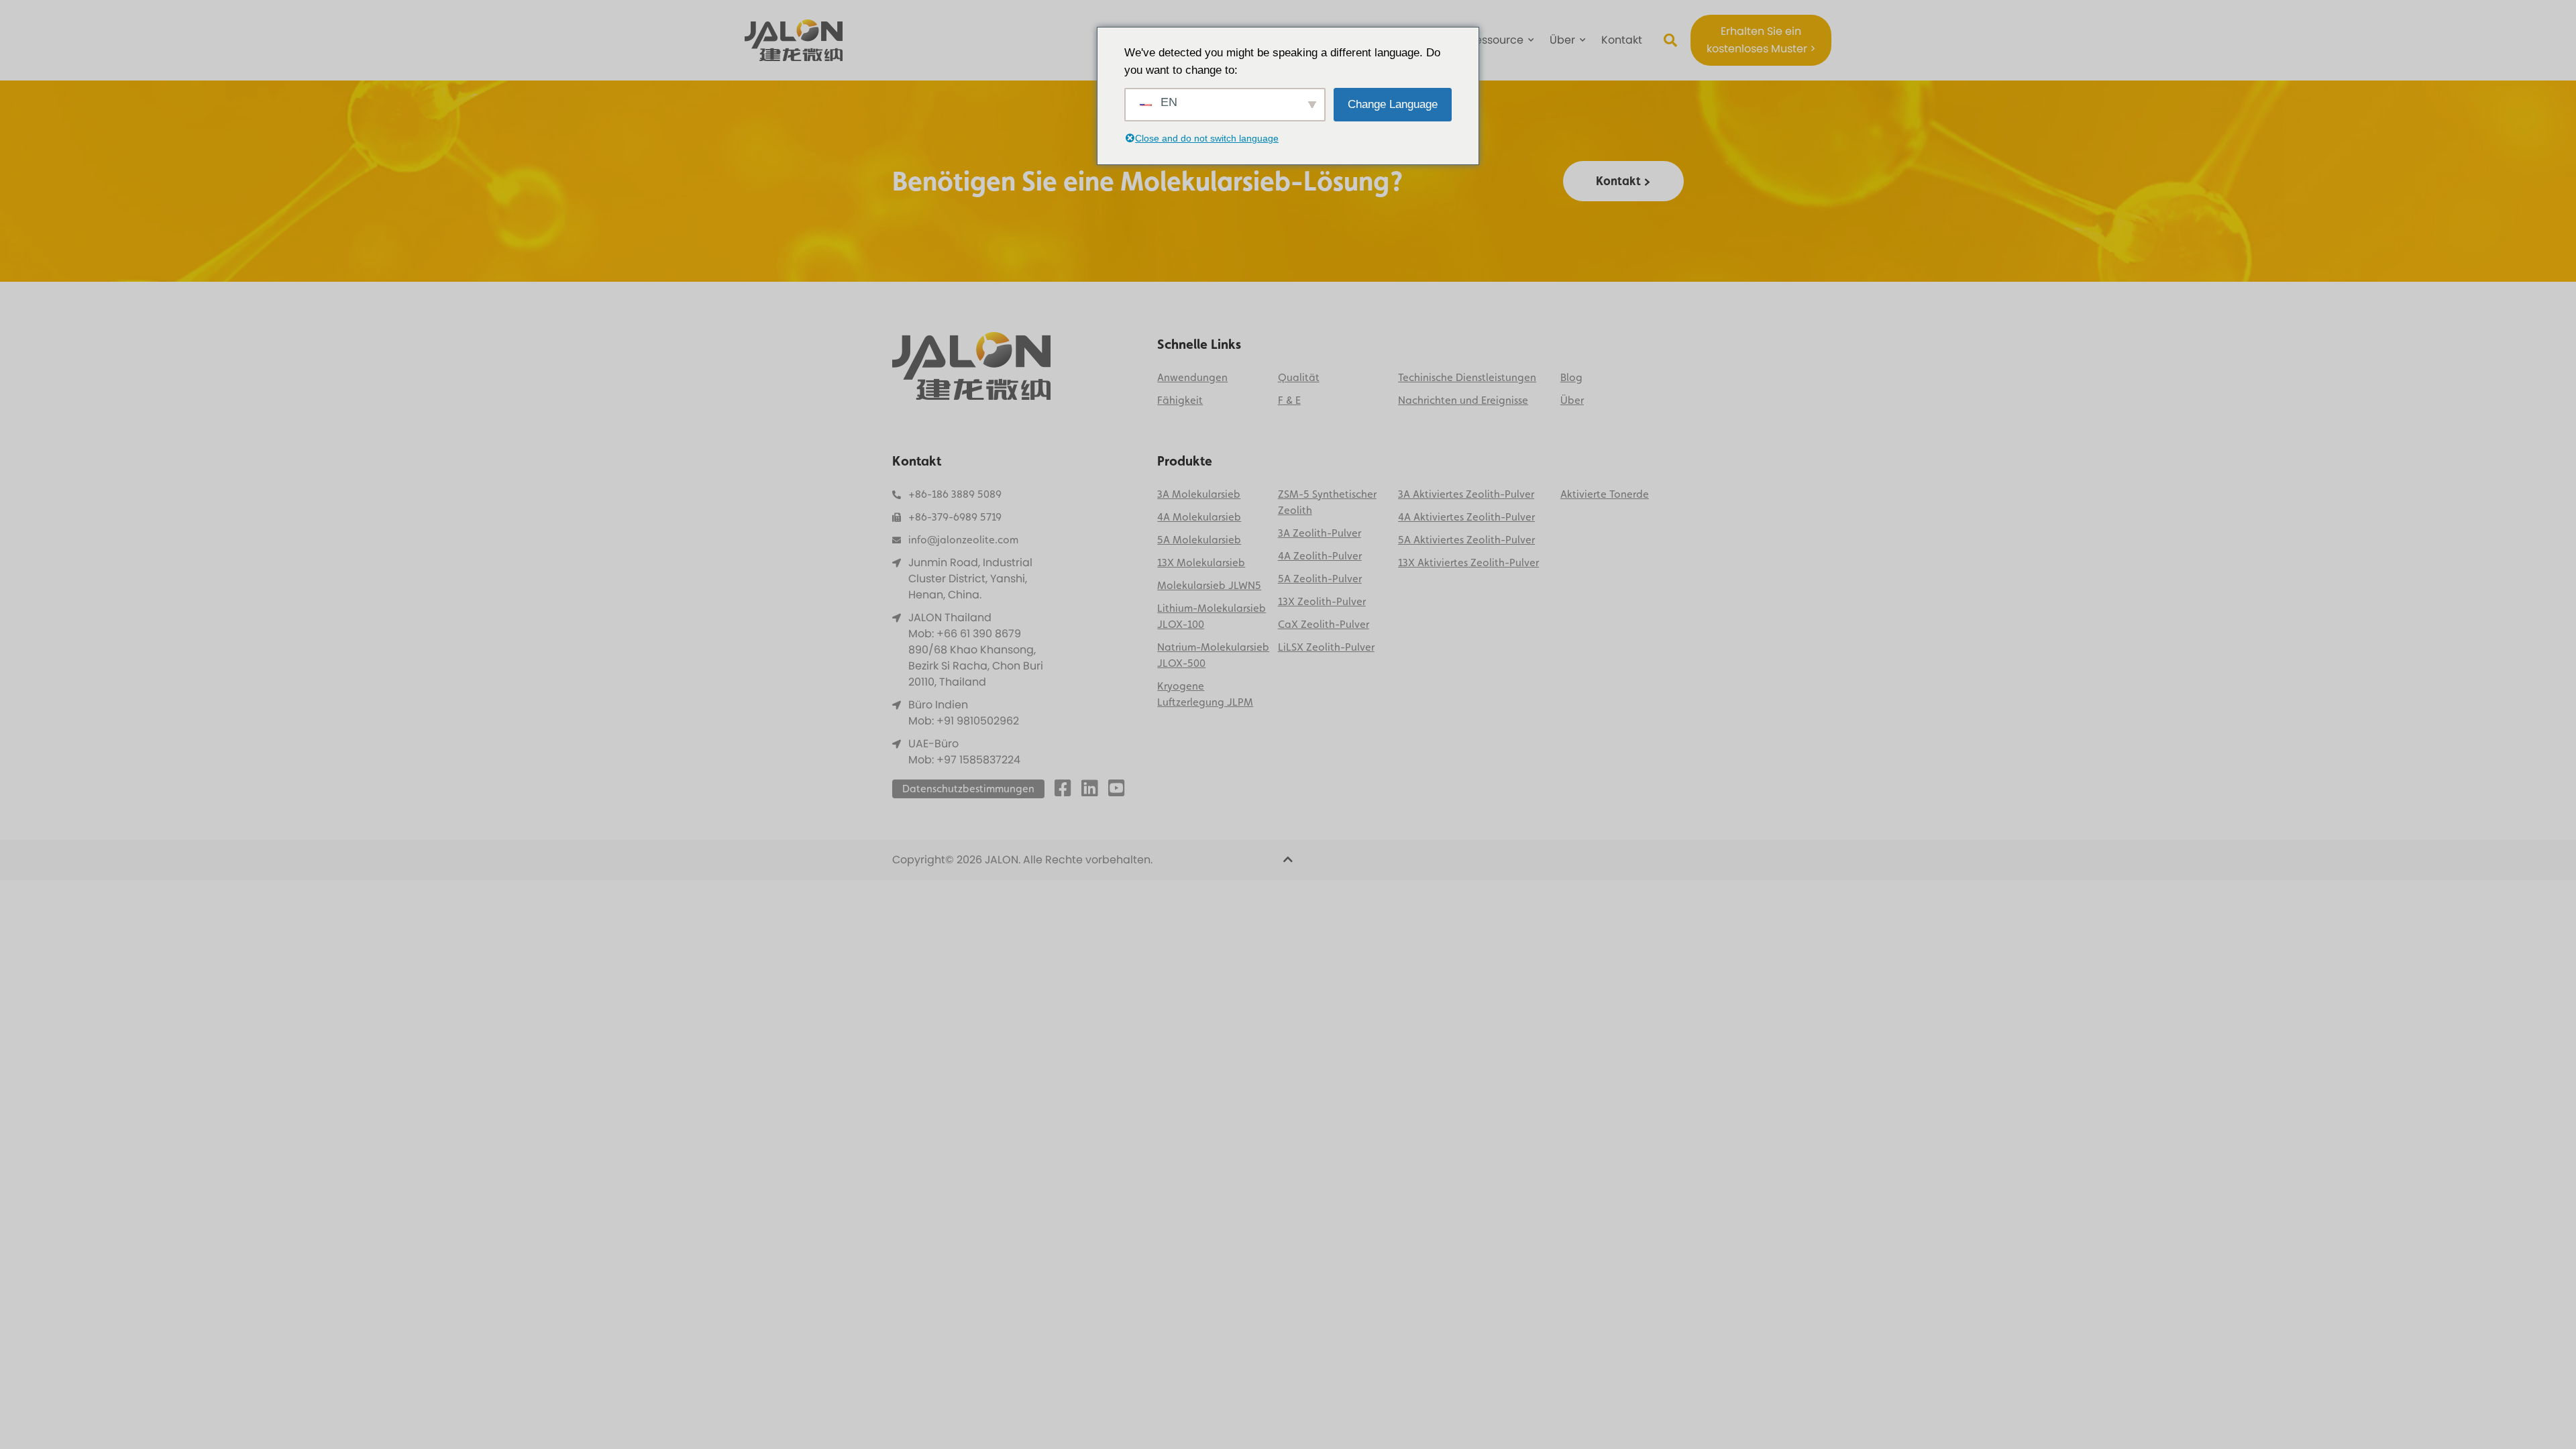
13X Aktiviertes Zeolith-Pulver (1468, 562)
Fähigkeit (1180, 400)
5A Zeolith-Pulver (1320, 579)
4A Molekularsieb (1199, 517)
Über (1562, 40)
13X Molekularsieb (1201, 562)
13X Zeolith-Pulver (1322, 601)
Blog (1571, 377)
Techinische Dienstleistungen (1467, 377)
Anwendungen (1192, 377)
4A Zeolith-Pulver (1320, 556)
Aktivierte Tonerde (1605, 494)
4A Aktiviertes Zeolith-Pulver (1466, 517)
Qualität (1299, 377)
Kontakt (1622, 40)
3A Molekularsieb (1199, 494)
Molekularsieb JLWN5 (1209, 585)
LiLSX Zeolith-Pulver (1326, 647)
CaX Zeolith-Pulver (1324, 624)
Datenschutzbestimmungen (968, 789)
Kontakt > (1623, 181)
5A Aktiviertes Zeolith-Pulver (1466, 540)
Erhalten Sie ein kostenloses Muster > (1761, 40)
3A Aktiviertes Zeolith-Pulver (1466, 494)
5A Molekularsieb (1199, 540)
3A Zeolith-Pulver (1320, 533)
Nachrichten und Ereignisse (1463, 400)
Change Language (1393, 104)
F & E (1289, 400)
